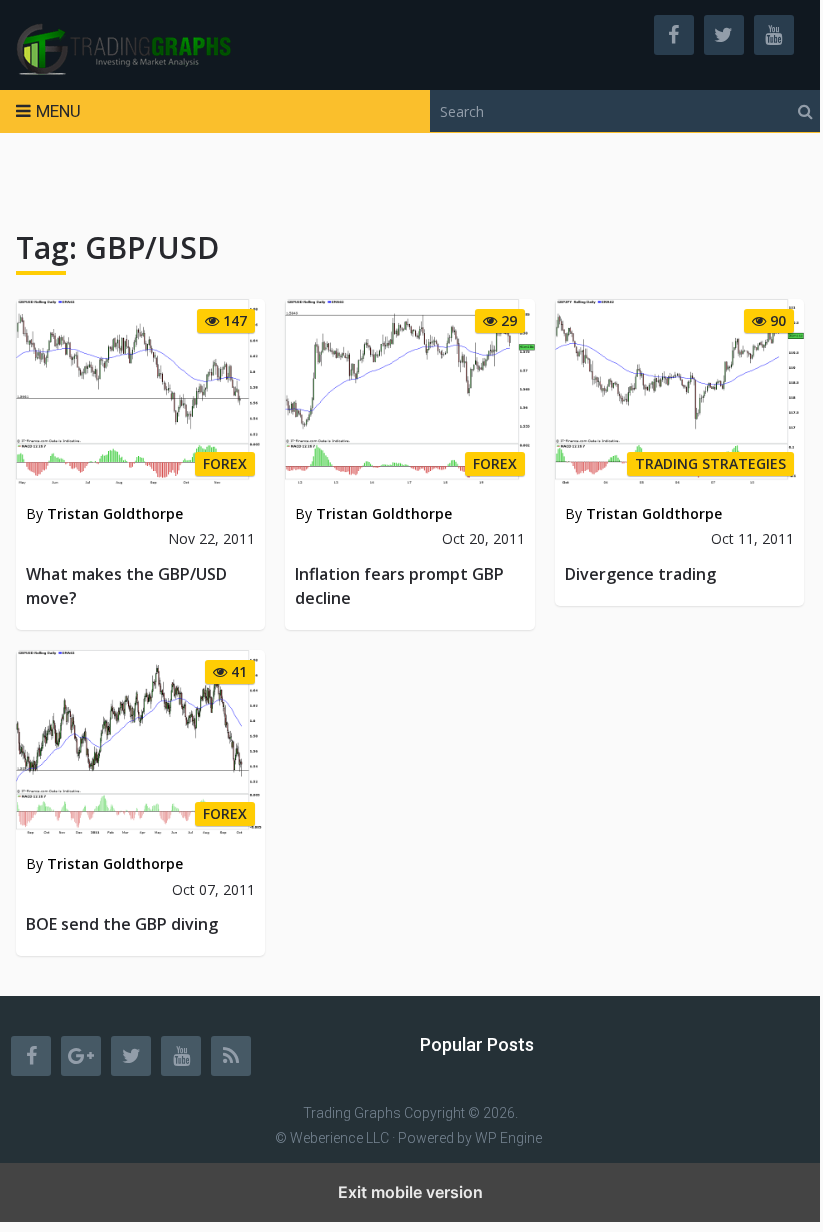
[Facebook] (31, 1056)
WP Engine (508, 1138)
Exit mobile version (410, 1192)
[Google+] (81, 1056)
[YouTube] (181, 1056)
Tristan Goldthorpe (115, 513)
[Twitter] (131, 1056)
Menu (58, 111)
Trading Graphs (352, 1113)
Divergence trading (640, 574)
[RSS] (231, 1056)
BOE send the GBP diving (122, 924)
